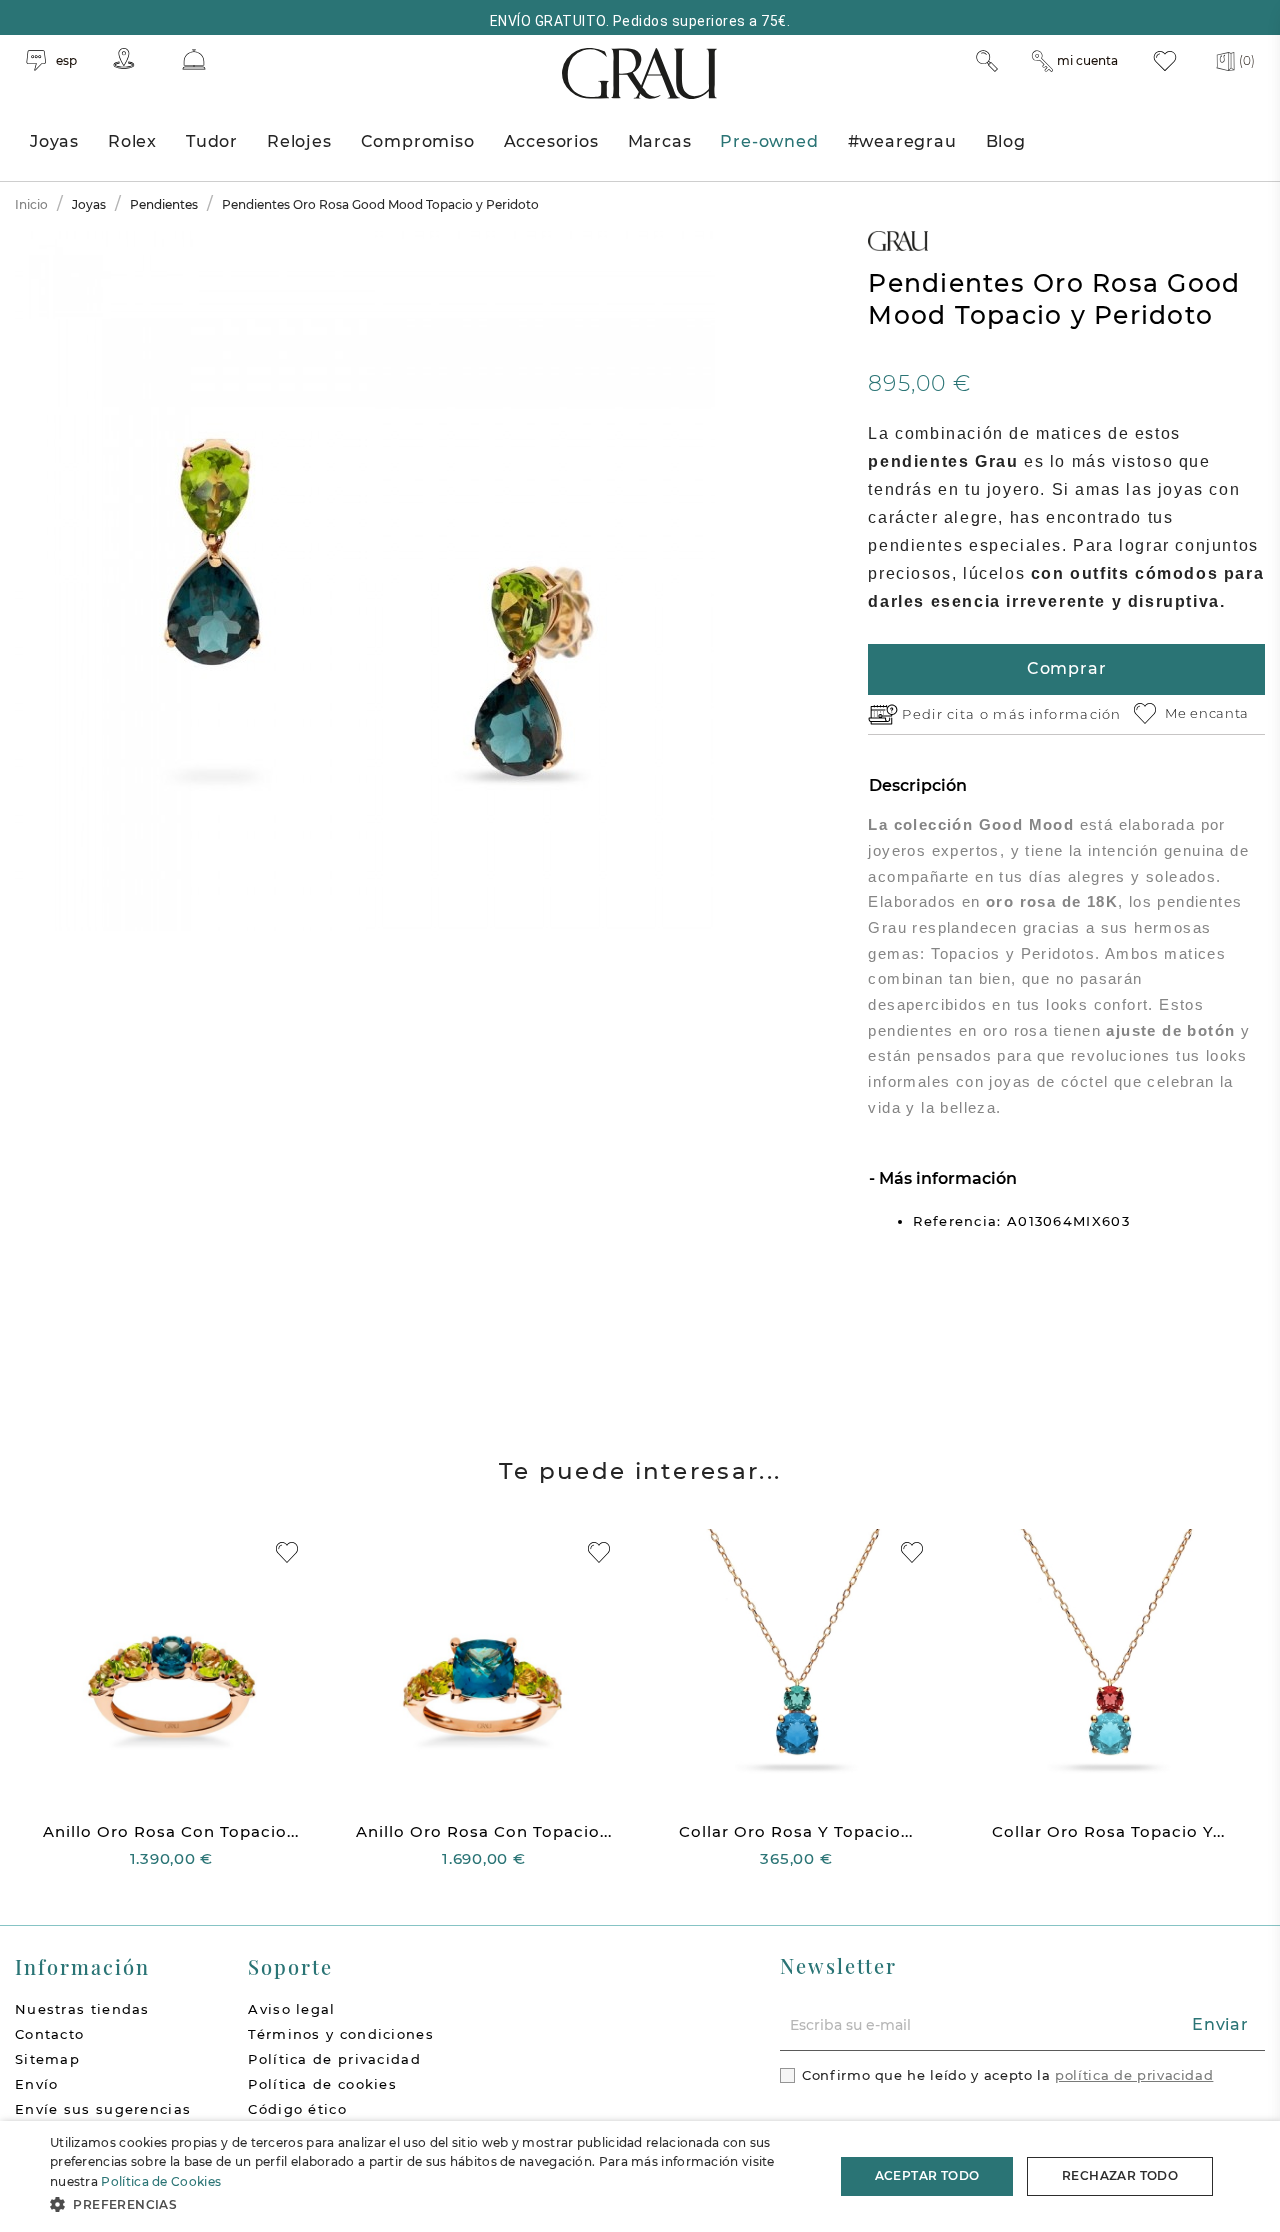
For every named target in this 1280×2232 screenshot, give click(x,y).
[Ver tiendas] (124, 58)
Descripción (918, 785)
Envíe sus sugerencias (103, 2109)
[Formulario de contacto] (194, 59)
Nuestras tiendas (82, 2009)
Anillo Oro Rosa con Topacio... (171, 1831)
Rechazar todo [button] (1120, 2175)
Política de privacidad (334, 2059)
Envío (37, 2084)
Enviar (1220, 2024)
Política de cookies (322, 2084)
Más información (946, 1178)
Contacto (49, 2034)
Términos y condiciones (341, 2034)
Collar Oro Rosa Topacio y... (1108, 1831)
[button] (430, 2204)
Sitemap (47, 2059)
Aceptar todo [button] (927, 2175)
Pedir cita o (947, 714)
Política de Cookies (161, 2181)
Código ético (297, 2109)
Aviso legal (291, 2009)
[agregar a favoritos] (287, 1552)
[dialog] (640, 2176)
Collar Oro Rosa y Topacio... (796, 1831)
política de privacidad (1134, 2075)
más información (1057, 714)
